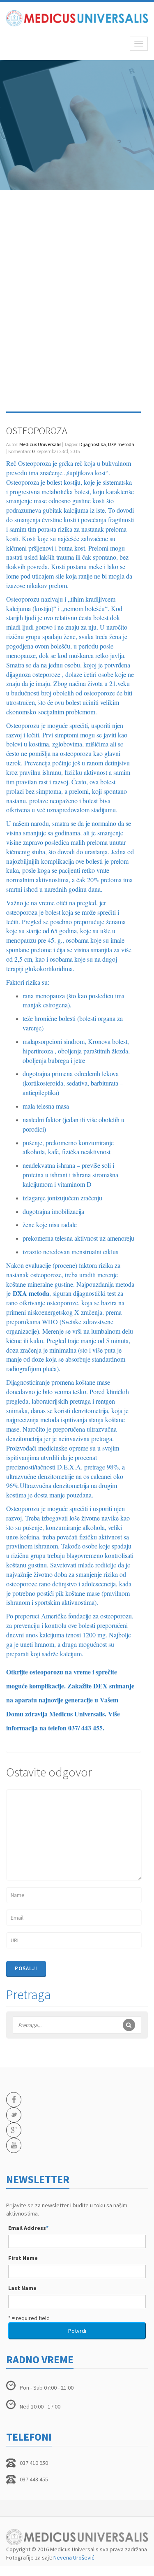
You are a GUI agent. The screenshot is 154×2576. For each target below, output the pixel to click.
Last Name (22, 2288)
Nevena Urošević (74, 2557)
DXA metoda (121, 444)
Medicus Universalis (40, 444)
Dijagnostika (93, 444)
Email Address (28, 2228)
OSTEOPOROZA (37, 431)
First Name (23, 2258)
